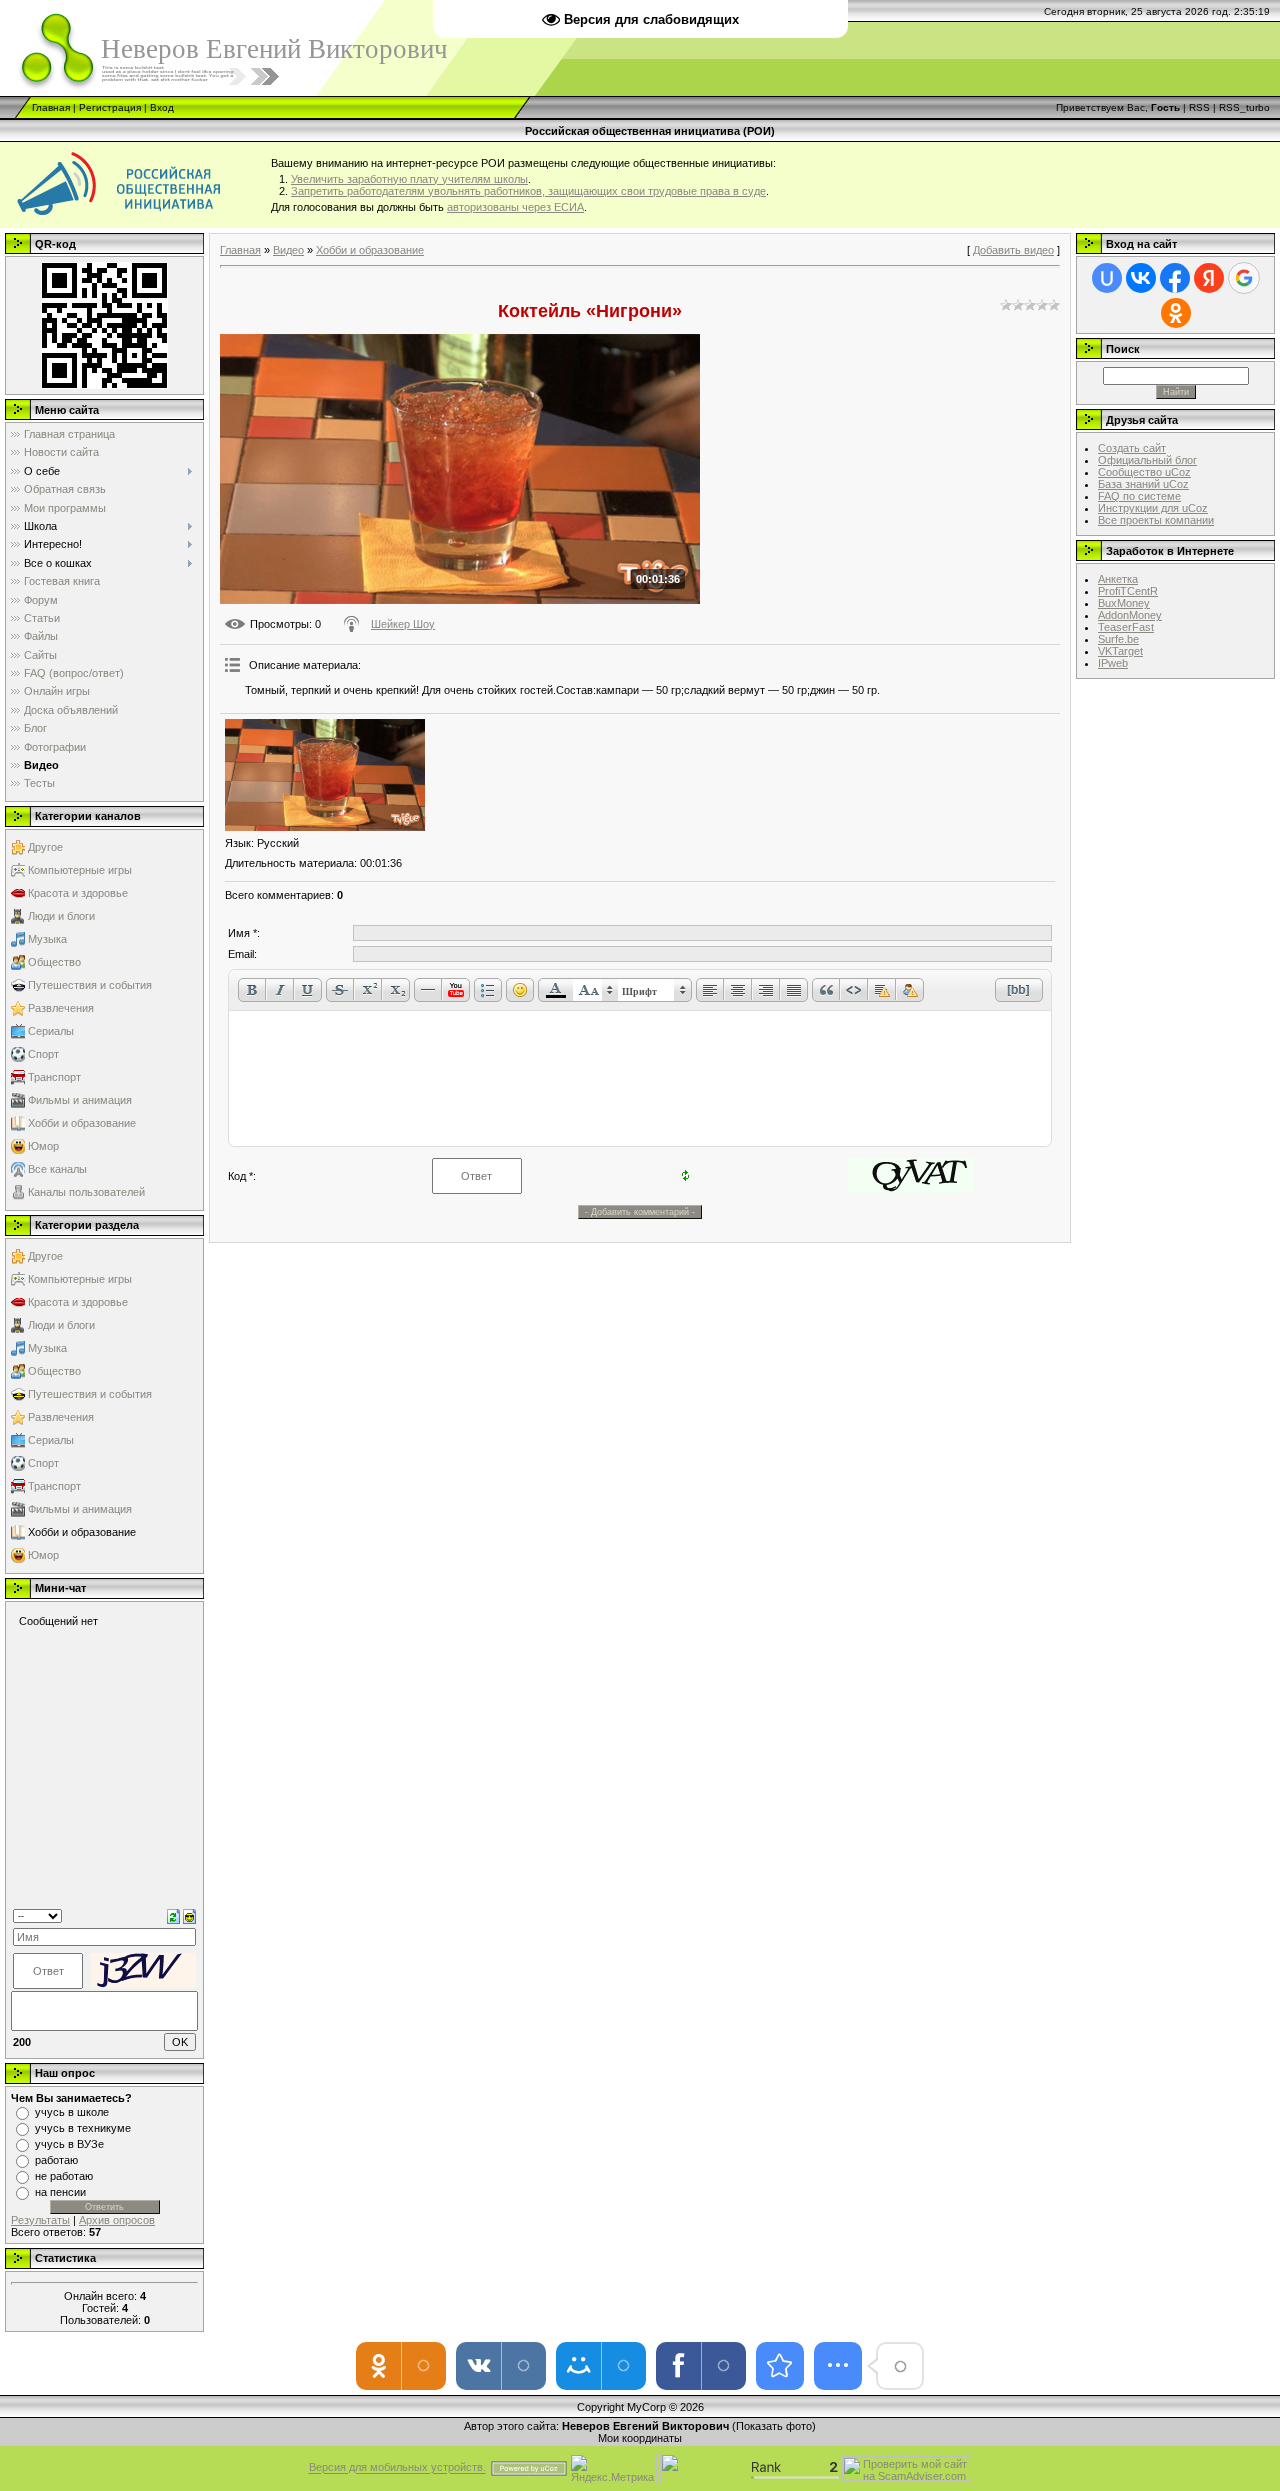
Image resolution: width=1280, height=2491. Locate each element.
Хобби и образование (82, 1123)
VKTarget (1120, 651)
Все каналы (57, 1169)
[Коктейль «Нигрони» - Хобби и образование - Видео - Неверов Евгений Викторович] (780, 2366)
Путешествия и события (90, 985)
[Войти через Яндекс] (1209, 278)
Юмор (43, 1146)
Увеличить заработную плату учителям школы (409, 179)
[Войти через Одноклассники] (1176, 313)
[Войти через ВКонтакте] (1141, 278)
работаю (56, 2160)
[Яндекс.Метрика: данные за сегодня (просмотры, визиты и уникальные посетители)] (613, 2468)
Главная (51, 107)
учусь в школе (72, 2112)
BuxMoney (1124, 603)
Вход (162, 107)
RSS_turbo (1244, 107)
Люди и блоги (61, 916)
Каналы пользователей (86, 1192)
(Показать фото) (774, 2426)
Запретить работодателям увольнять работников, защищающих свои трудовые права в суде (528, 191)
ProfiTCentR (1128, 591)
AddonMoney (1130, 615)
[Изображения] (325, 775)
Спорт (43, 1054)
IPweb (1113, 663)
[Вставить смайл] (189, 1915)
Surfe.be (1118, 639)
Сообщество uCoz (1144, 472)
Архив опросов (117, 2220)
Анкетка (1118, 579)
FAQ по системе (1139, 496)
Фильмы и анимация (80, 1100)
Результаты (40, 2220)
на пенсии (60, 2192)
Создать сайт (1132, 448)
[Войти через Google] (1244, 278)
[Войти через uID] (1107, 278)
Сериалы (51, 1031)
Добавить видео (1013, 250)
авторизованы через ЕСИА (515, 207)
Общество (54, 962)
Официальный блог (1147, 460)
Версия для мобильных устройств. (397, 2468)
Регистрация (110, 107)
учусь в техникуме (83, 2128)
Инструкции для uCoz (1153, 508)
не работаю (64, 2176)
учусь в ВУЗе (69, 2144)
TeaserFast (1126, 627)
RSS (1199, 107)
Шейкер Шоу (403, 624)
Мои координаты (640, 2438)
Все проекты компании (1156, 520)
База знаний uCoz (1143, 484)
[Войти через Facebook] (1175, 278)
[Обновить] (173, 1915)
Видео (288, 250)
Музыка (47, 939)
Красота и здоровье (78, 893)
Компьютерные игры (80, 870)
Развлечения (61, 1008)
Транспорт (54, 1077)
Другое (45, 847)
